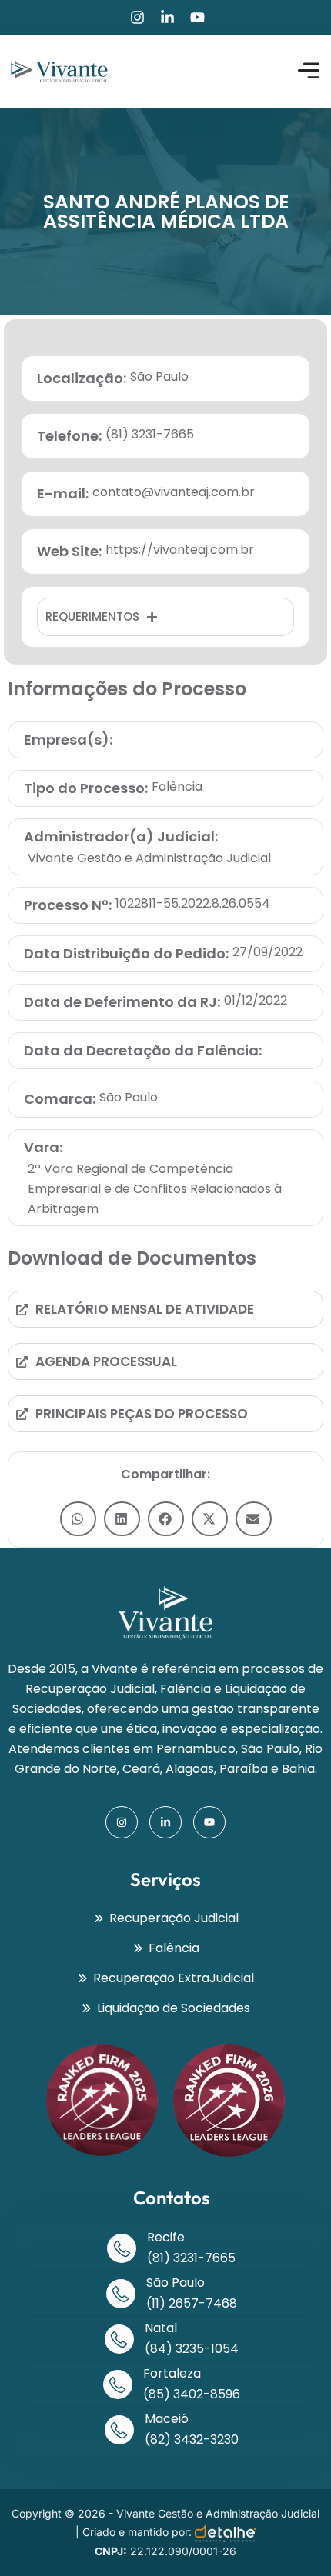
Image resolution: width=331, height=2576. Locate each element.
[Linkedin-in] (167, 17)
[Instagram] (137, 17)
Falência (177, 786)
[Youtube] (197, 17)
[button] (78, 1519)
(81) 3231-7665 (191, 2258)
